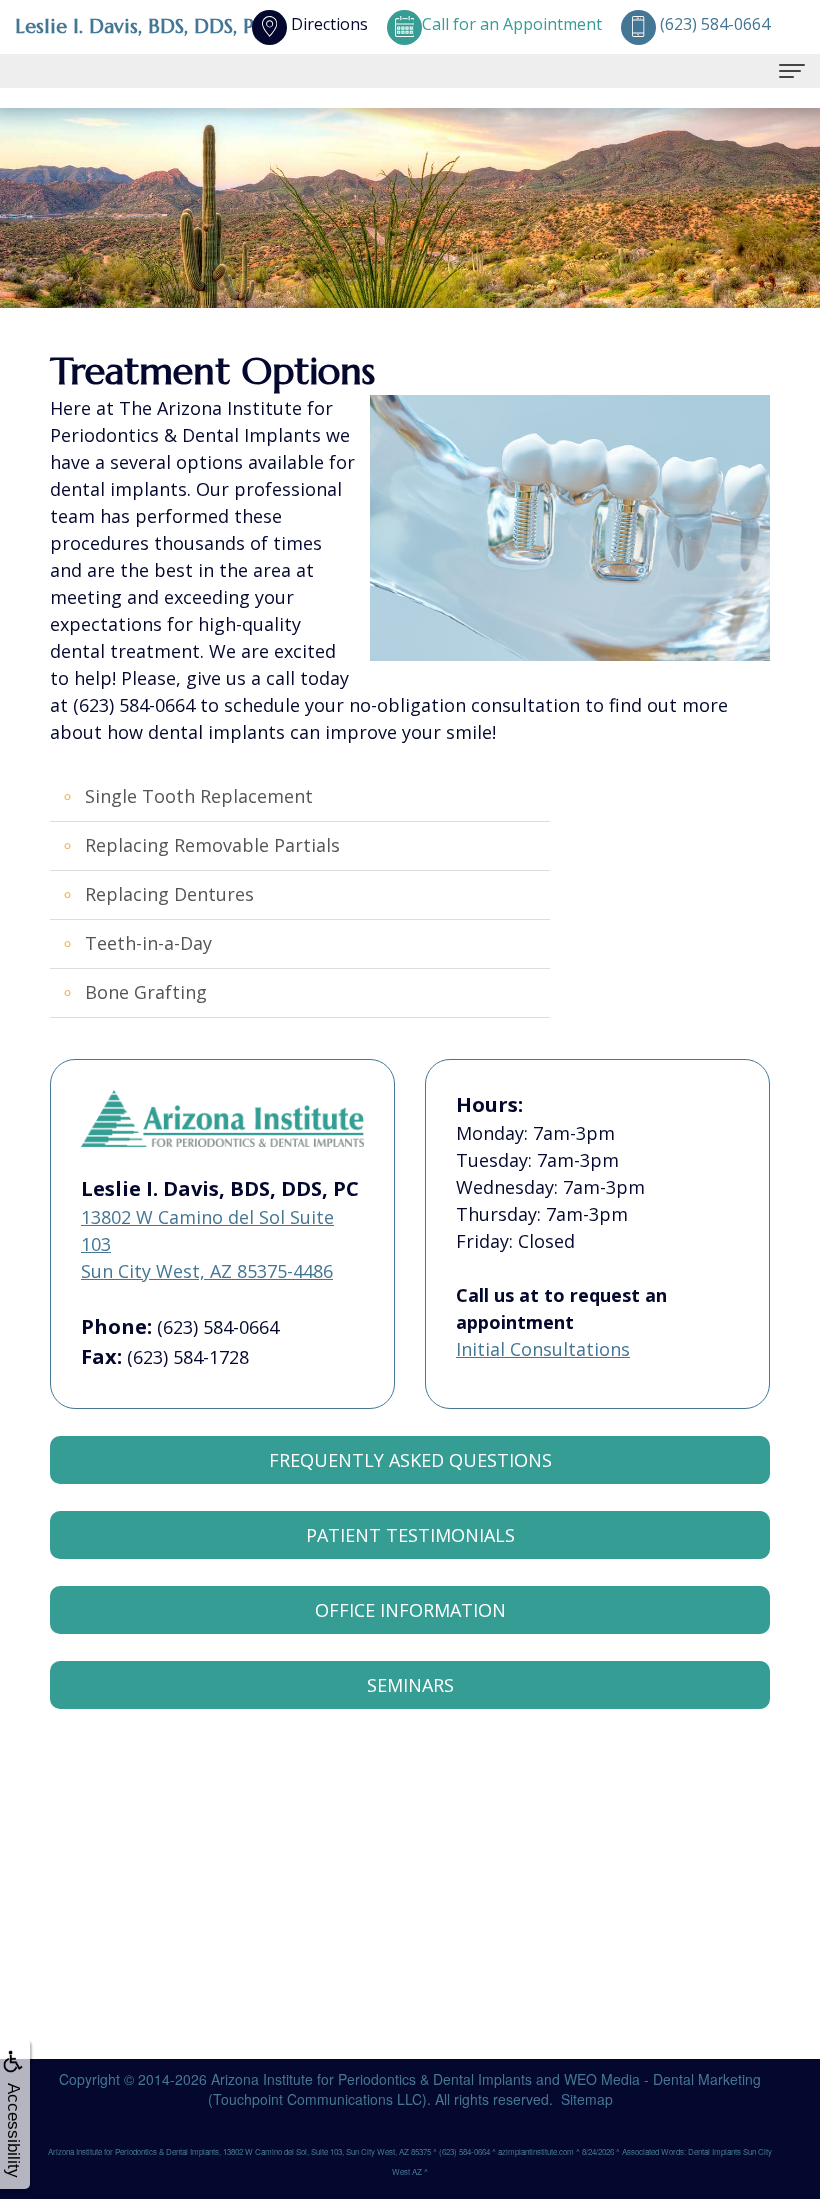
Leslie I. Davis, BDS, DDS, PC (141, 26)
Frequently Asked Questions (410, 1460)
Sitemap (587, 2099)
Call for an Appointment (512, 24)
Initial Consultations (543, 1349)
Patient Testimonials (410, 1535)
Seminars (410, 1685)
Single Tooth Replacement (199, 796)
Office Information (410, 1610)
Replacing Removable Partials (212, 845)
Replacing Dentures (169, 894)
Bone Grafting (146, 992)
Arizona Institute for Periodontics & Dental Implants (371, 2079)
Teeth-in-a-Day (148, 943)
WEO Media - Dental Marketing (662, 2079)
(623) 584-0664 (218, 1327)
